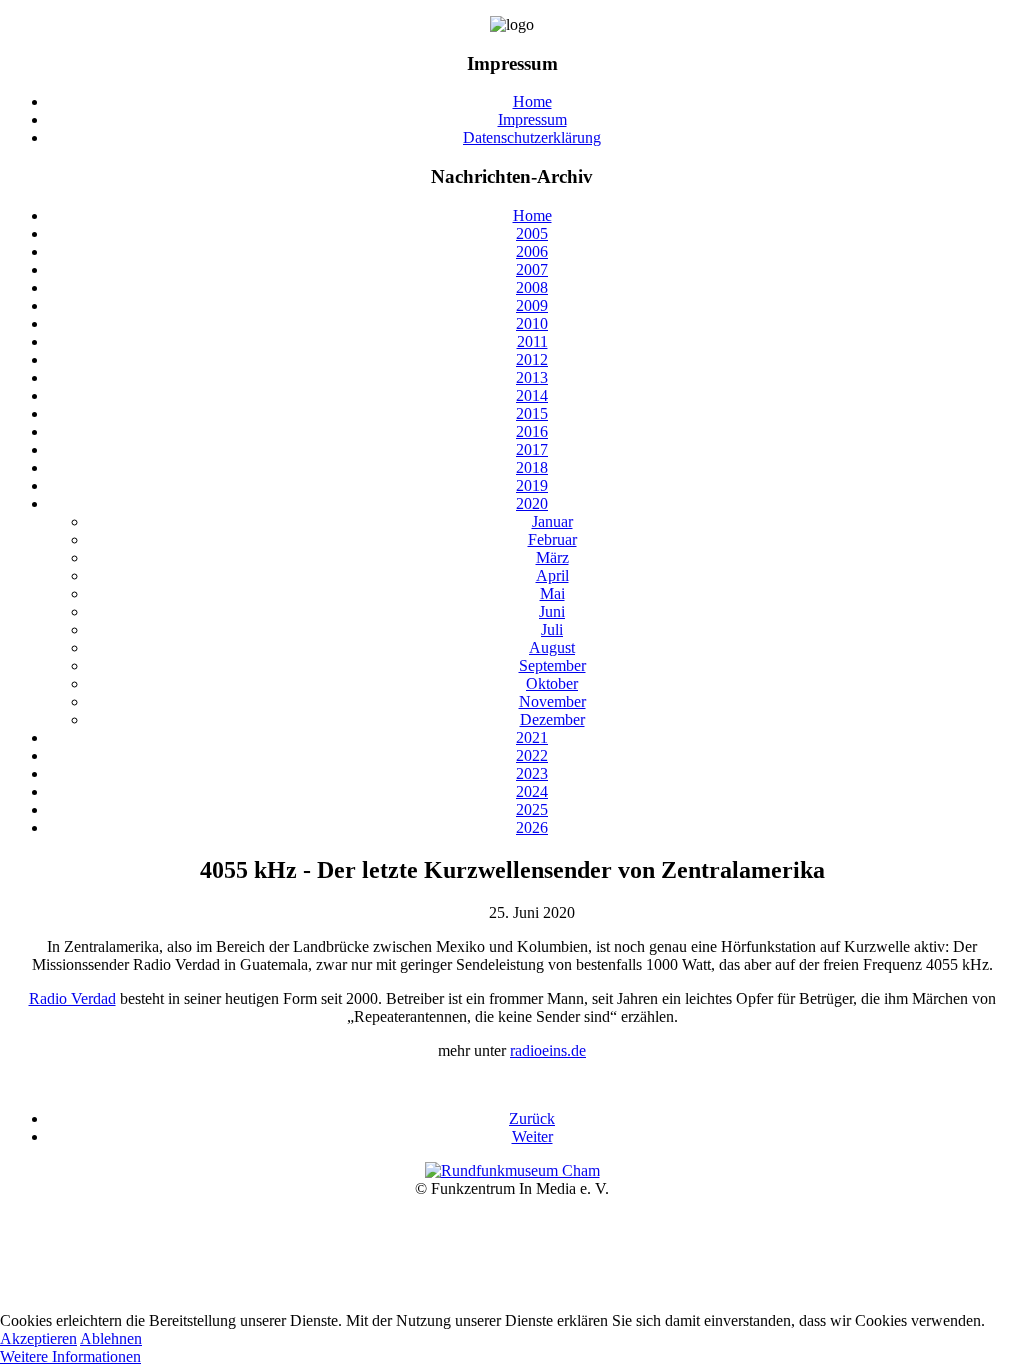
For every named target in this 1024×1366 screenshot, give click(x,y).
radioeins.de (548, 1050)
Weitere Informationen (70, 1356)
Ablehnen (111, 1338)
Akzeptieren (38, 1338)
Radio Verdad (72, 998)
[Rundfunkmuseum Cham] (512, 1170)
